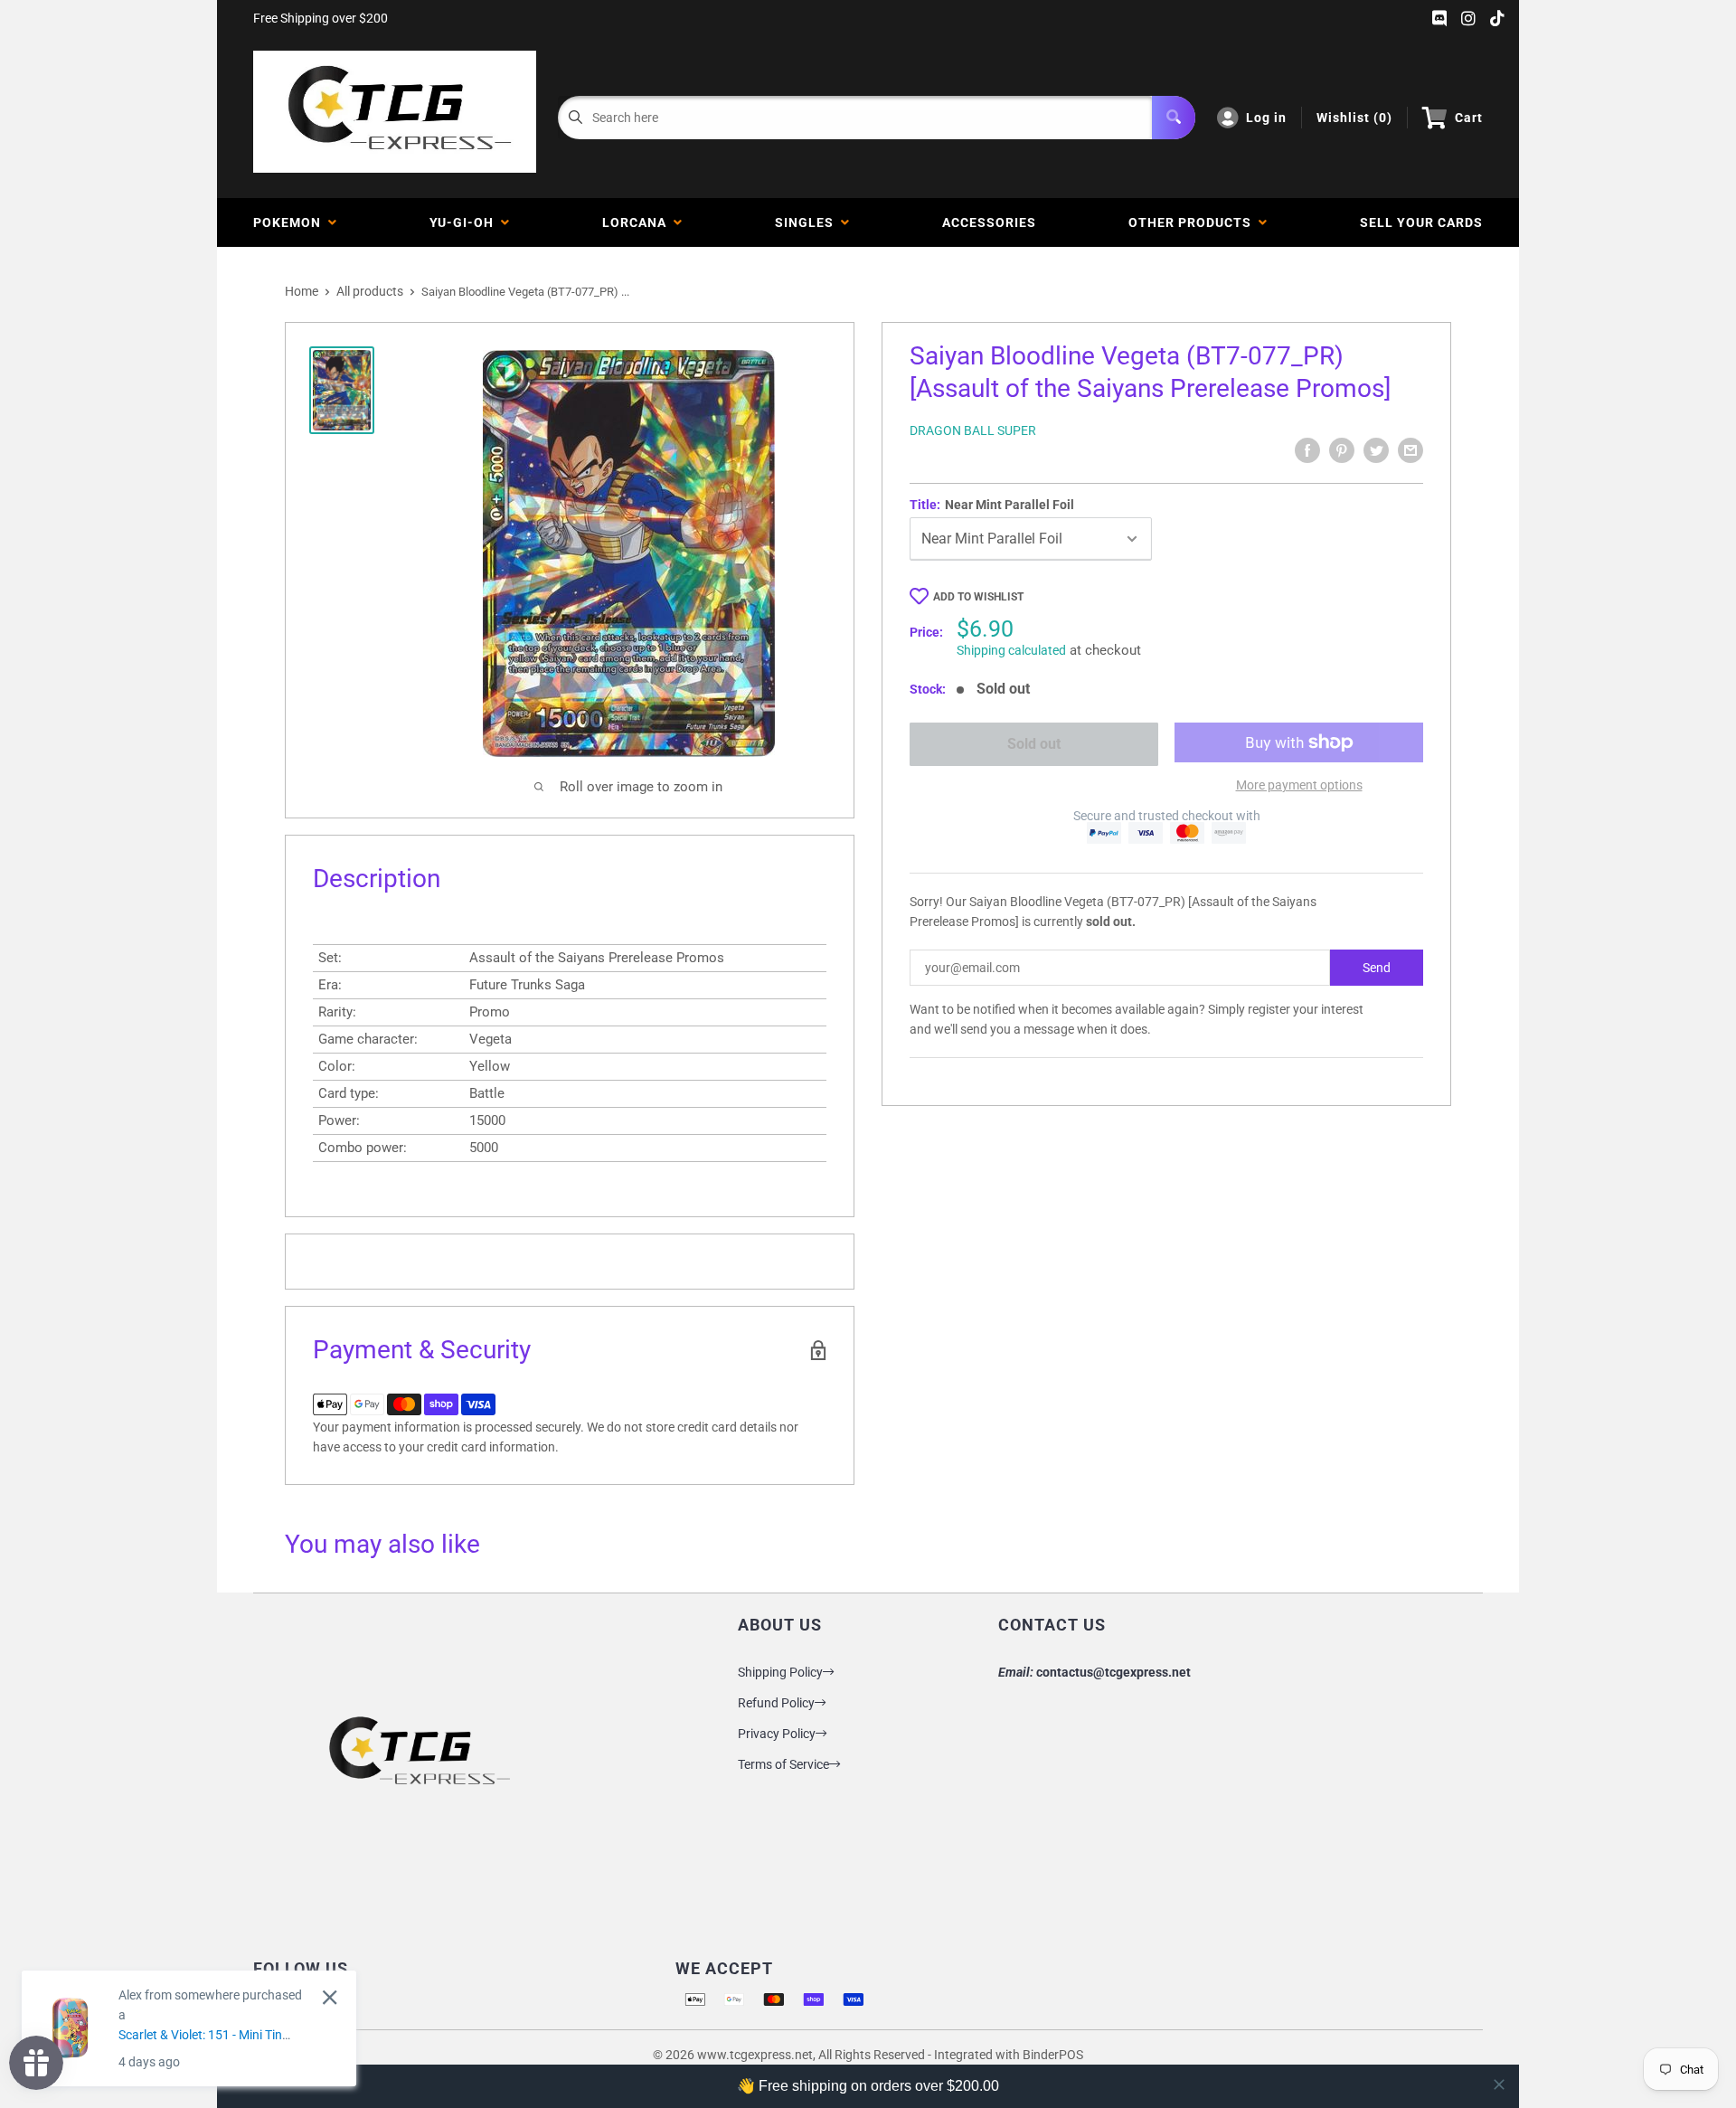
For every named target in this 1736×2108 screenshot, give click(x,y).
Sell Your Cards (1421, 222)
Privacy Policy (777, 1734)
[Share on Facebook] (1307, 450)
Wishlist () (1354, 118)
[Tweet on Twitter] (1376, 450)
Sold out (1034, 744)
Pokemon (291, 222)
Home (302, 291)
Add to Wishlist (978, 597)
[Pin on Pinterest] (1342, 450)
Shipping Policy (780, 1672)
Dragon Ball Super (973, 430)
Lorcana (638, 222)
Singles (808, 222)
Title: (992, 505)
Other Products (1193, 222)
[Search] (1174, 118)
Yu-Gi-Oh (465, 222)
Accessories (989, 222)
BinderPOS (1053, 2055)
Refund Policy (776, 1703)
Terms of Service (783, 1764)
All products (370, 291)
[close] (1499, 2084)
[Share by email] (1410, 450)
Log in (1266, 118)
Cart (1469, 118)
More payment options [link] (1299, 785)
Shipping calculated (1011, 650)
